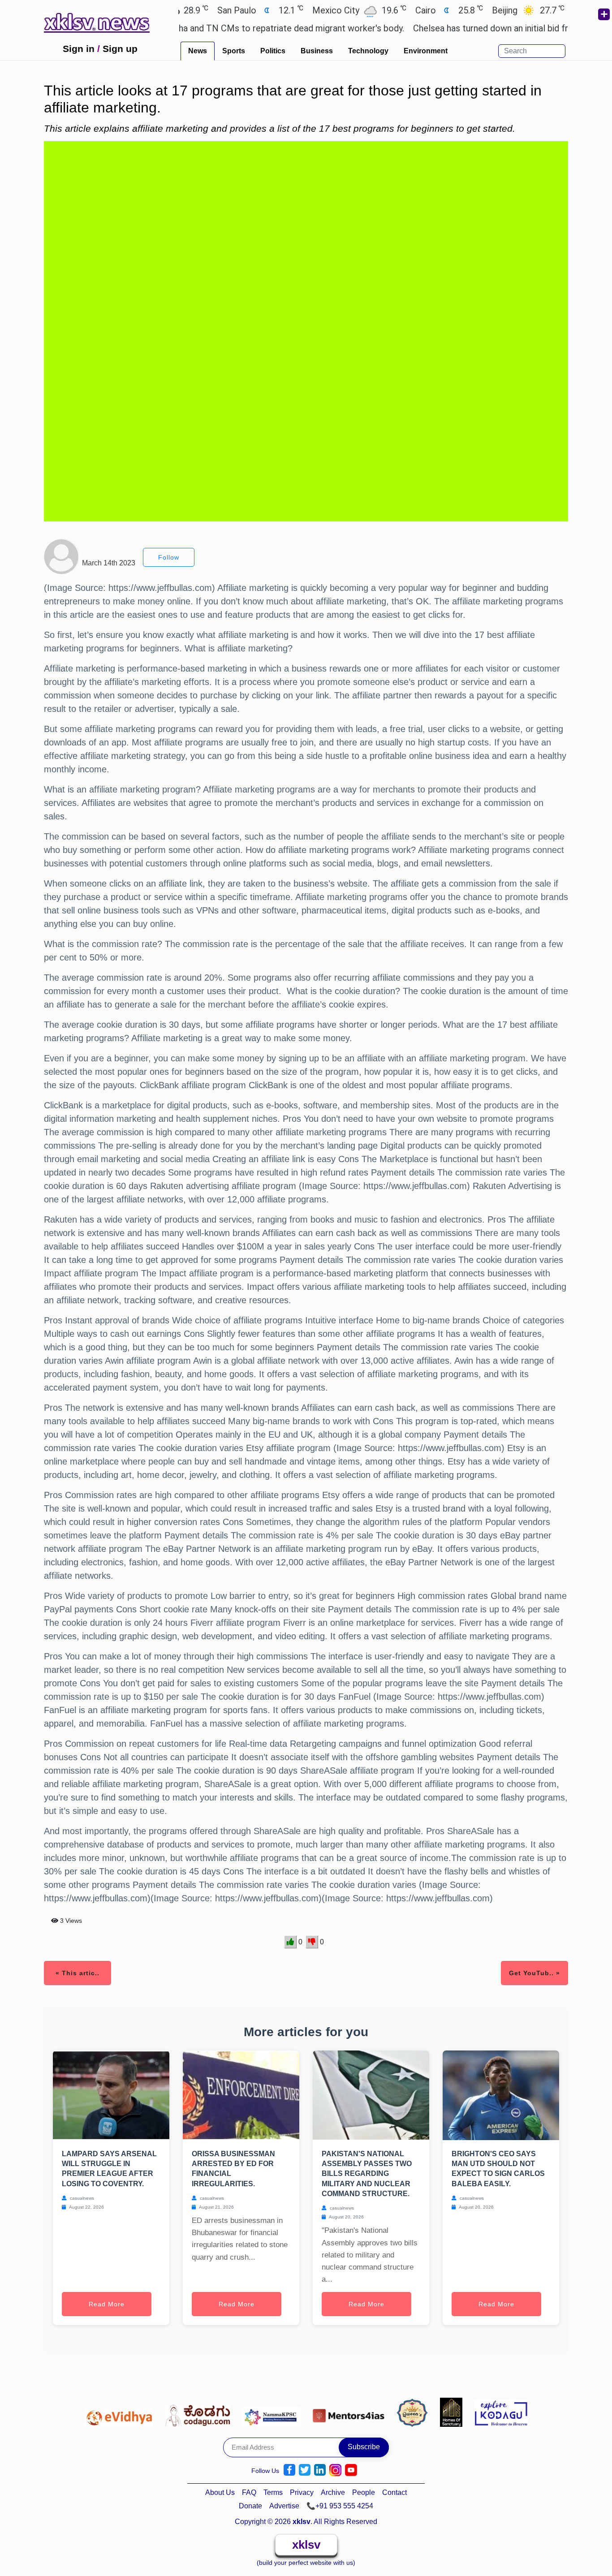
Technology (368, 51)
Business (317, 51)
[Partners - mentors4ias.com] (351, 2412)
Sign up (120, 49)
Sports (234, 51)
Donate (250, 2506)
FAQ (249, 2492)
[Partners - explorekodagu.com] (501, 2412)
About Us (220, 2492)
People (364, 2492)
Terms (273, 2492)
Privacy (302, 2492)
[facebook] (289, 2470)
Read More (107, 2304)
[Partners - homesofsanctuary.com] (454, 2412)
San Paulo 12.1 (212, 10)
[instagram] (335, 2470)
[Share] (603, 14)
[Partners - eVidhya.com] (121, 2412)
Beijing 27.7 (480, 10)
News (198, 51)
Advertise (284, 2506)
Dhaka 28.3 (561, 10)
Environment (426, 51)
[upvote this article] (291, 1942)
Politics (273, 51)
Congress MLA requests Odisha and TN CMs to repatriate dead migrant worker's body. (188, 28)
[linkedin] (320, 2470)
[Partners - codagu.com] (200, 2412)
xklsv (306, 2545)
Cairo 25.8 (401, 10)
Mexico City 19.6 (311, 10)
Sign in (79, 49)
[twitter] (305, 2470)
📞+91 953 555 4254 (340, 2506)
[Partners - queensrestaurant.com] (415, 2412)
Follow (169, 557)
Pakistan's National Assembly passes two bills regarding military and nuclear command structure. (367, 2174)
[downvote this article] (312, 1942)
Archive (333, 2492)
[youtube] (351, 2470)
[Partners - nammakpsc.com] (274, 2412)
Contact (394, 2492)
